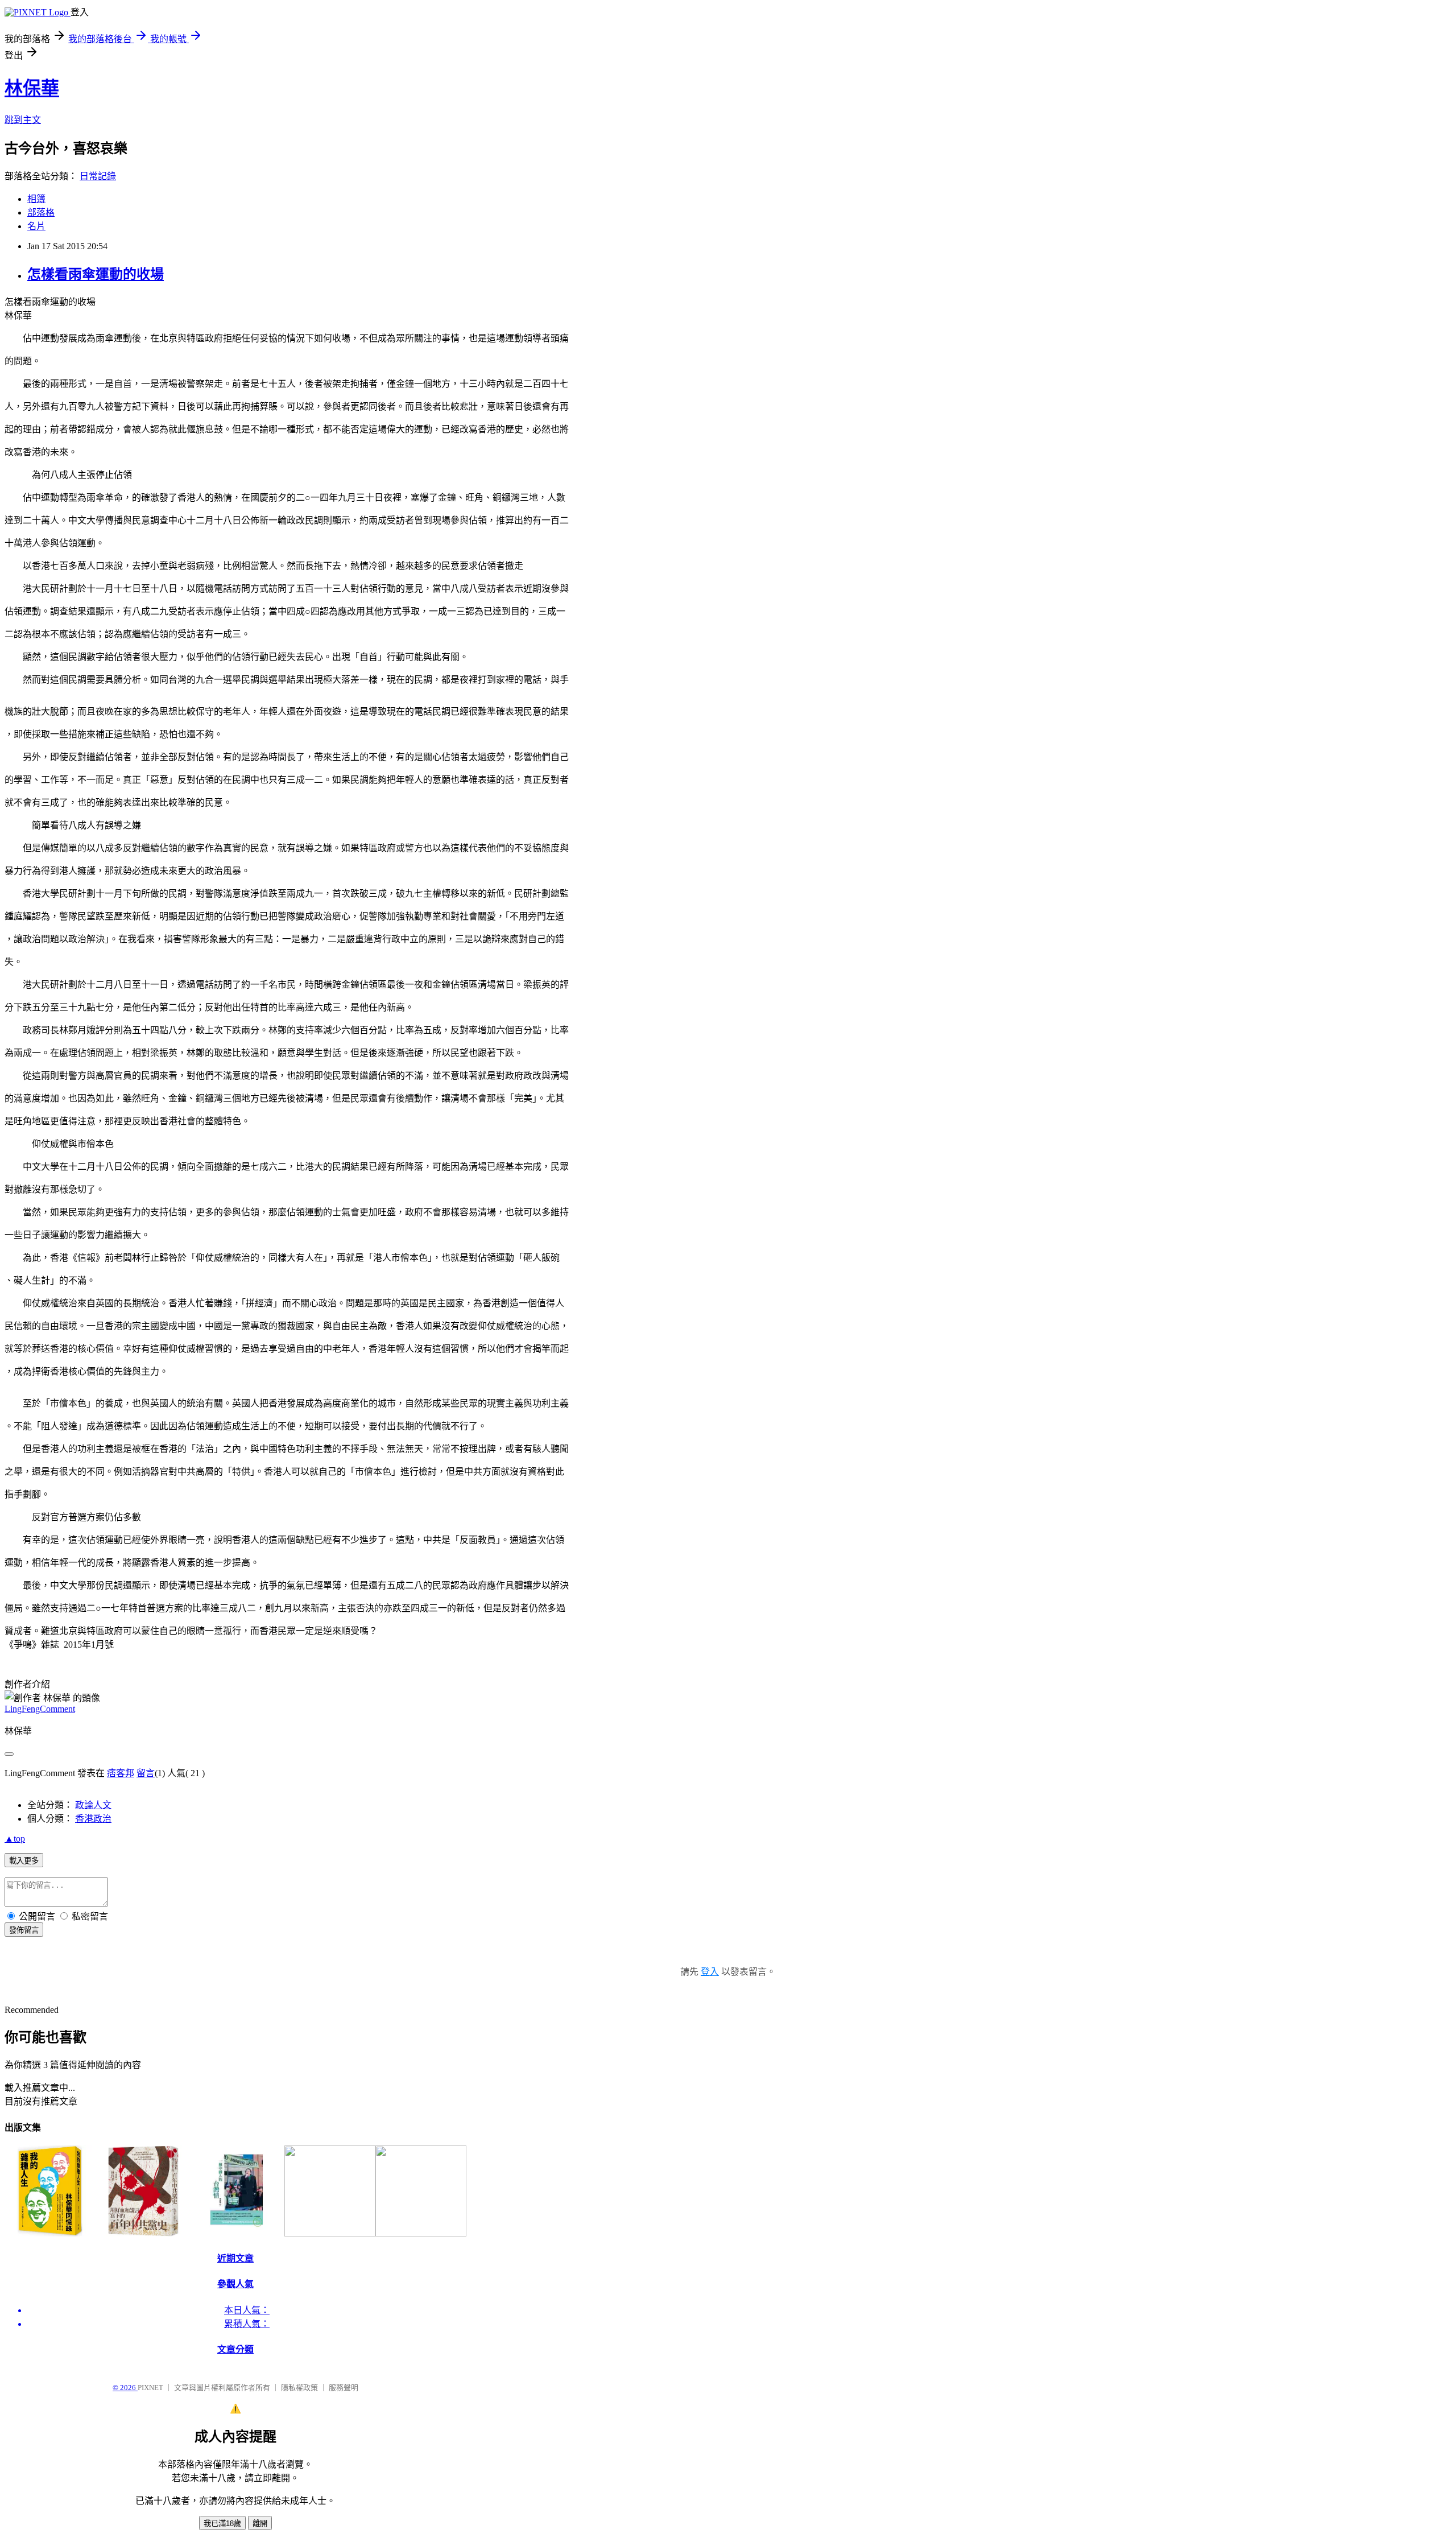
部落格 (41, 212)
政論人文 (93, 1805)
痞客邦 (121, 1773)
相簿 (36, 199)
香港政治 (93, 1819)
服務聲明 (344, 2388)
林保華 (32, 88)
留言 (146, 1773)
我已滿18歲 (222, 2524)
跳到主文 (23, 120)
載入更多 (24, 1861)
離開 (260, 2524)
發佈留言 (24, 1930)
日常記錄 (98, 176)
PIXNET (150, 2388)
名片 (36, 226)
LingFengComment (40, 1709)
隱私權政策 (299, 2388)
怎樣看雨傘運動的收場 (96, 274)
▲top (15, 1839)
